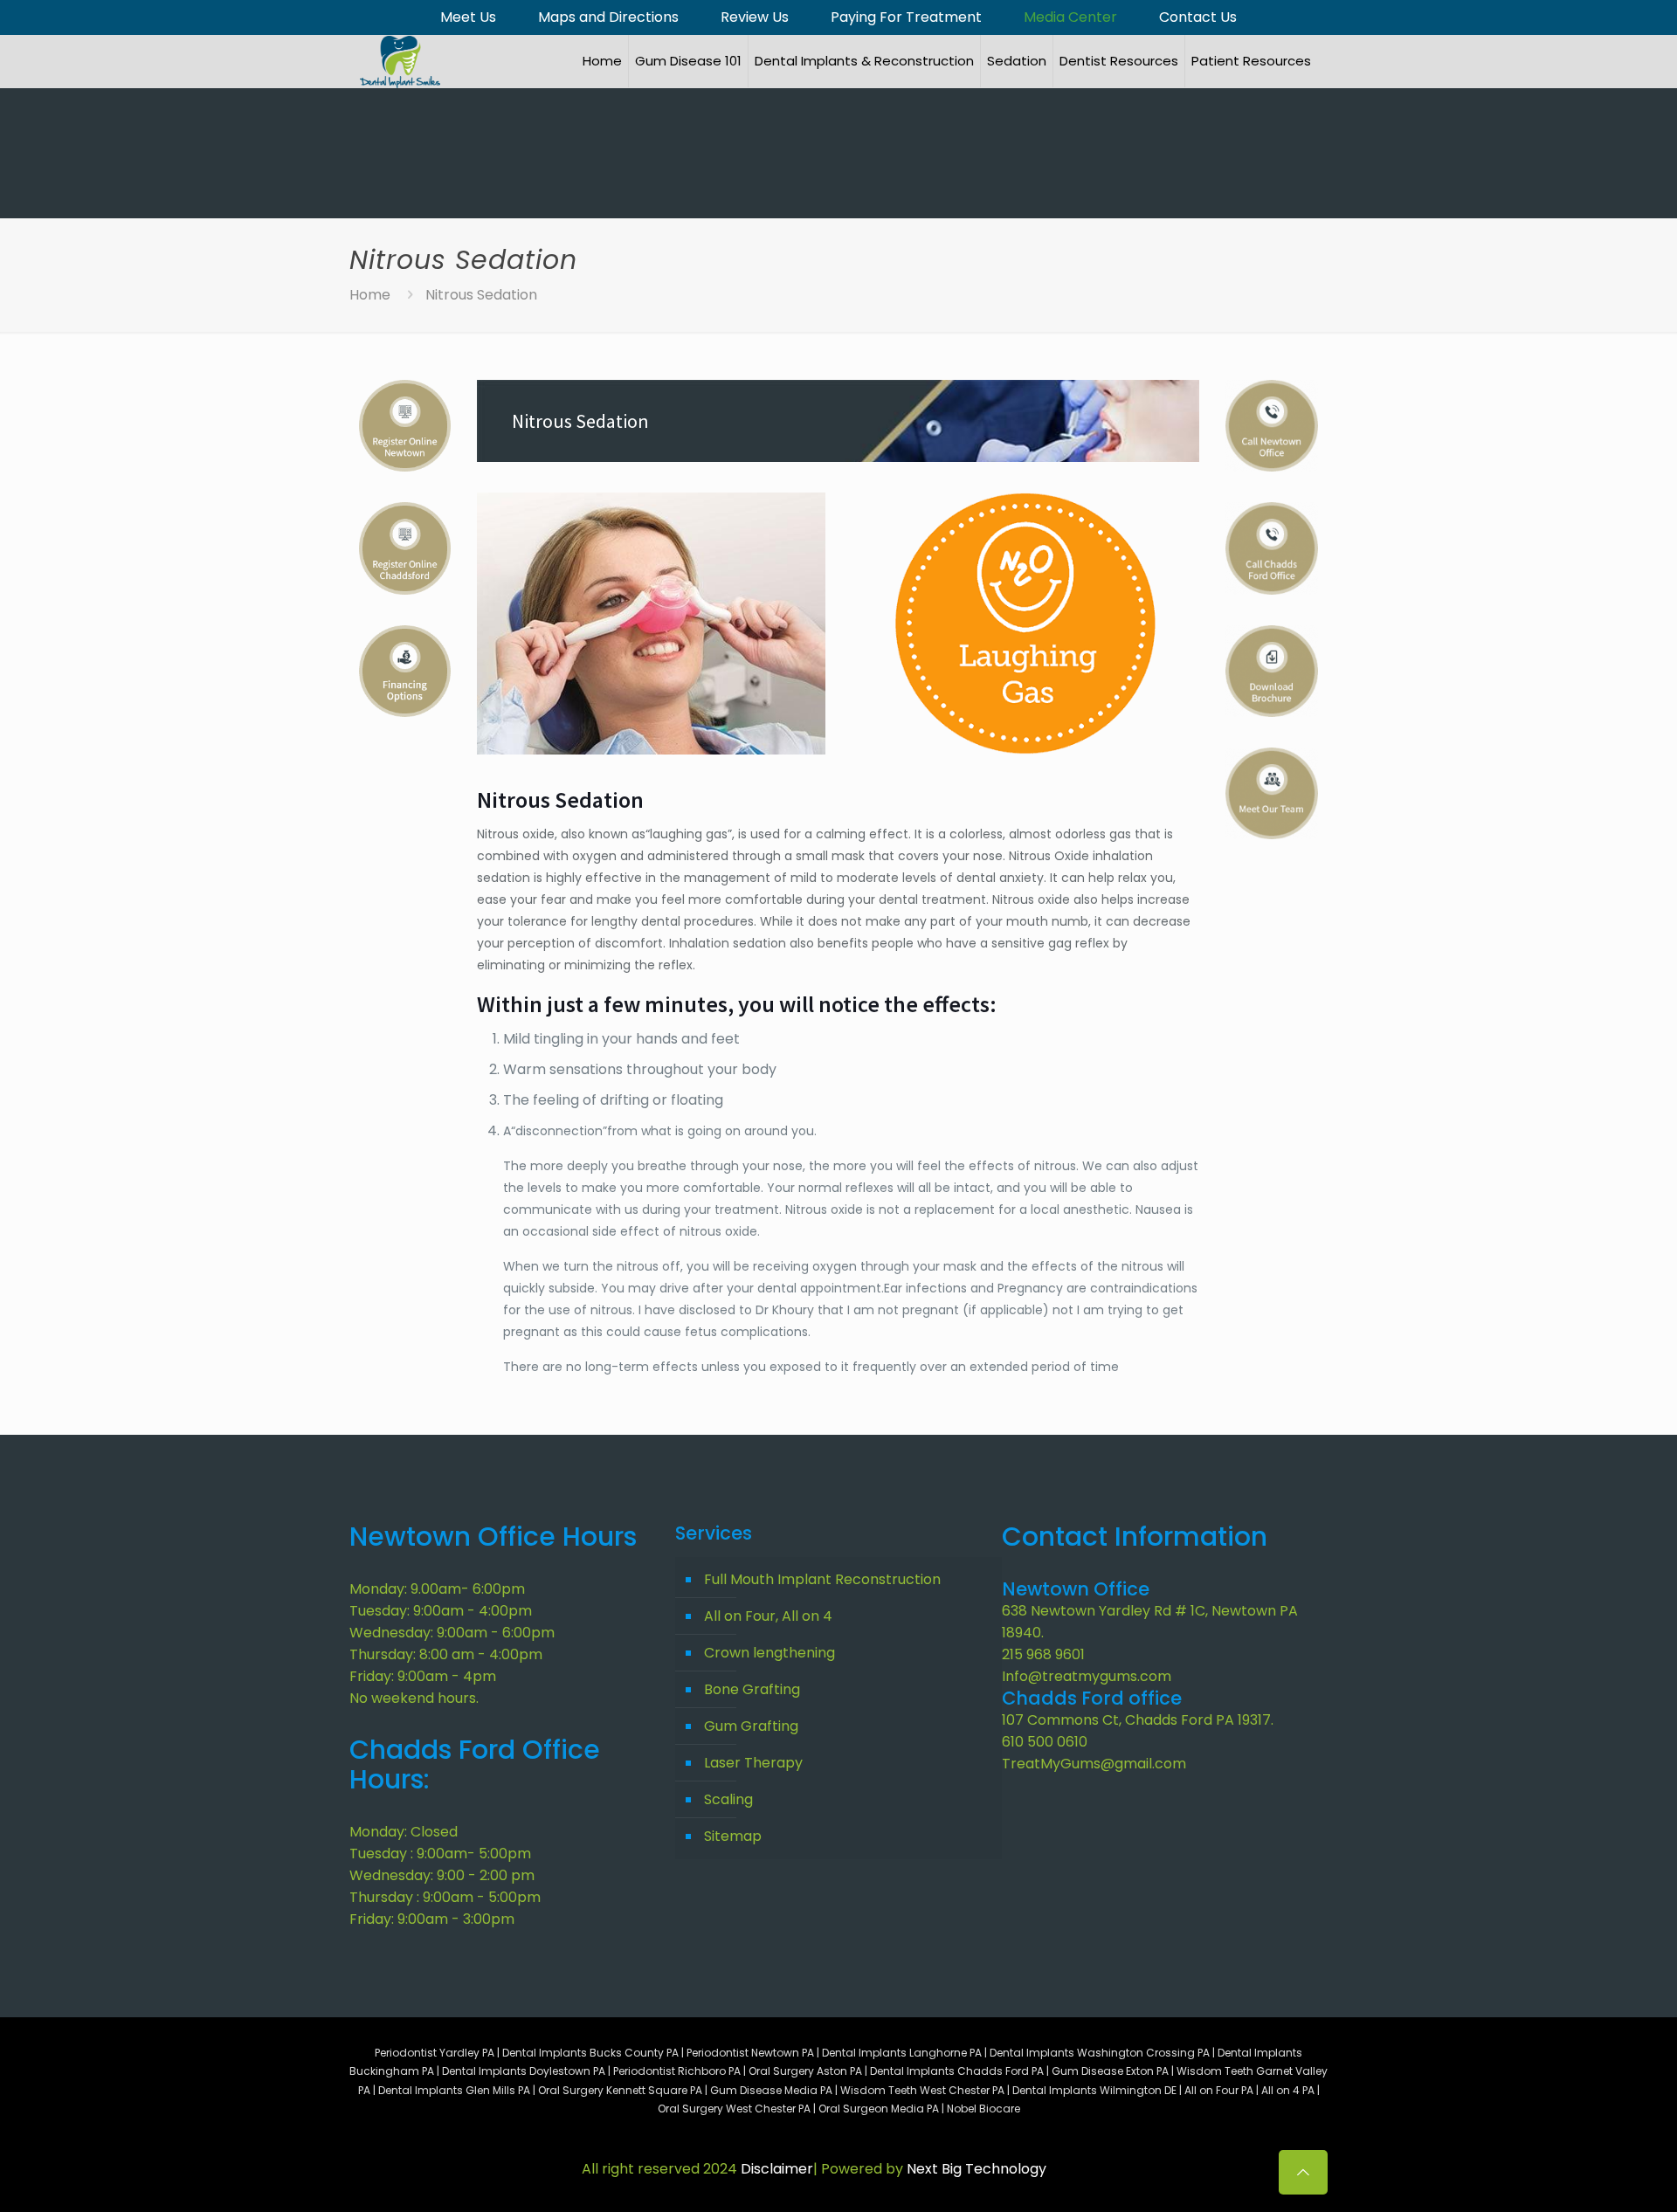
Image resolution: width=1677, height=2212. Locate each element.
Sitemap (733, 1836)
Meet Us (468, 17)
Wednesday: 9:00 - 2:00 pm (442, 1875)
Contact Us (1198, 17)
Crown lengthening (769, 1653)
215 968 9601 (1043, 1654)
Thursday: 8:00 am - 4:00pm (446, 1654)
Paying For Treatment (906, 17)
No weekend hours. (414, 1698)
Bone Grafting (752, 1689)
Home (370, 295)
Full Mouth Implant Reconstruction (822, 1579)
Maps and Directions (608, 17)
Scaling (728, 1799)
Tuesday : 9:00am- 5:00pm (440, 1854)
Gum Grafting (751, 1726)
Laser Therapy (753, 1763)
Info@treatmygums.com (1087, 1676)
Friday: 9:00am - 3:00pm (432, 1919)
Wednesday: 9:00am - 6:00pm (452, 1633)
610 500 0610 (1045, 1742)
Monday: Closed (404, 1832)
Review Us (755, 17)
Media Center (1070, 17)
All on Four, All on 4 (768, 1616)
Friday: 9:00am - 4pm (423, 1676)
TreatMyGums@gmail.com (1094, 1764)
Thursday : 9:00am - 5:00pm (445, 1897)
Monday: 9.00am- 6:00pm (437, 1589)
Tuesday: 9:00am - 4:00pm (441, 1611)
